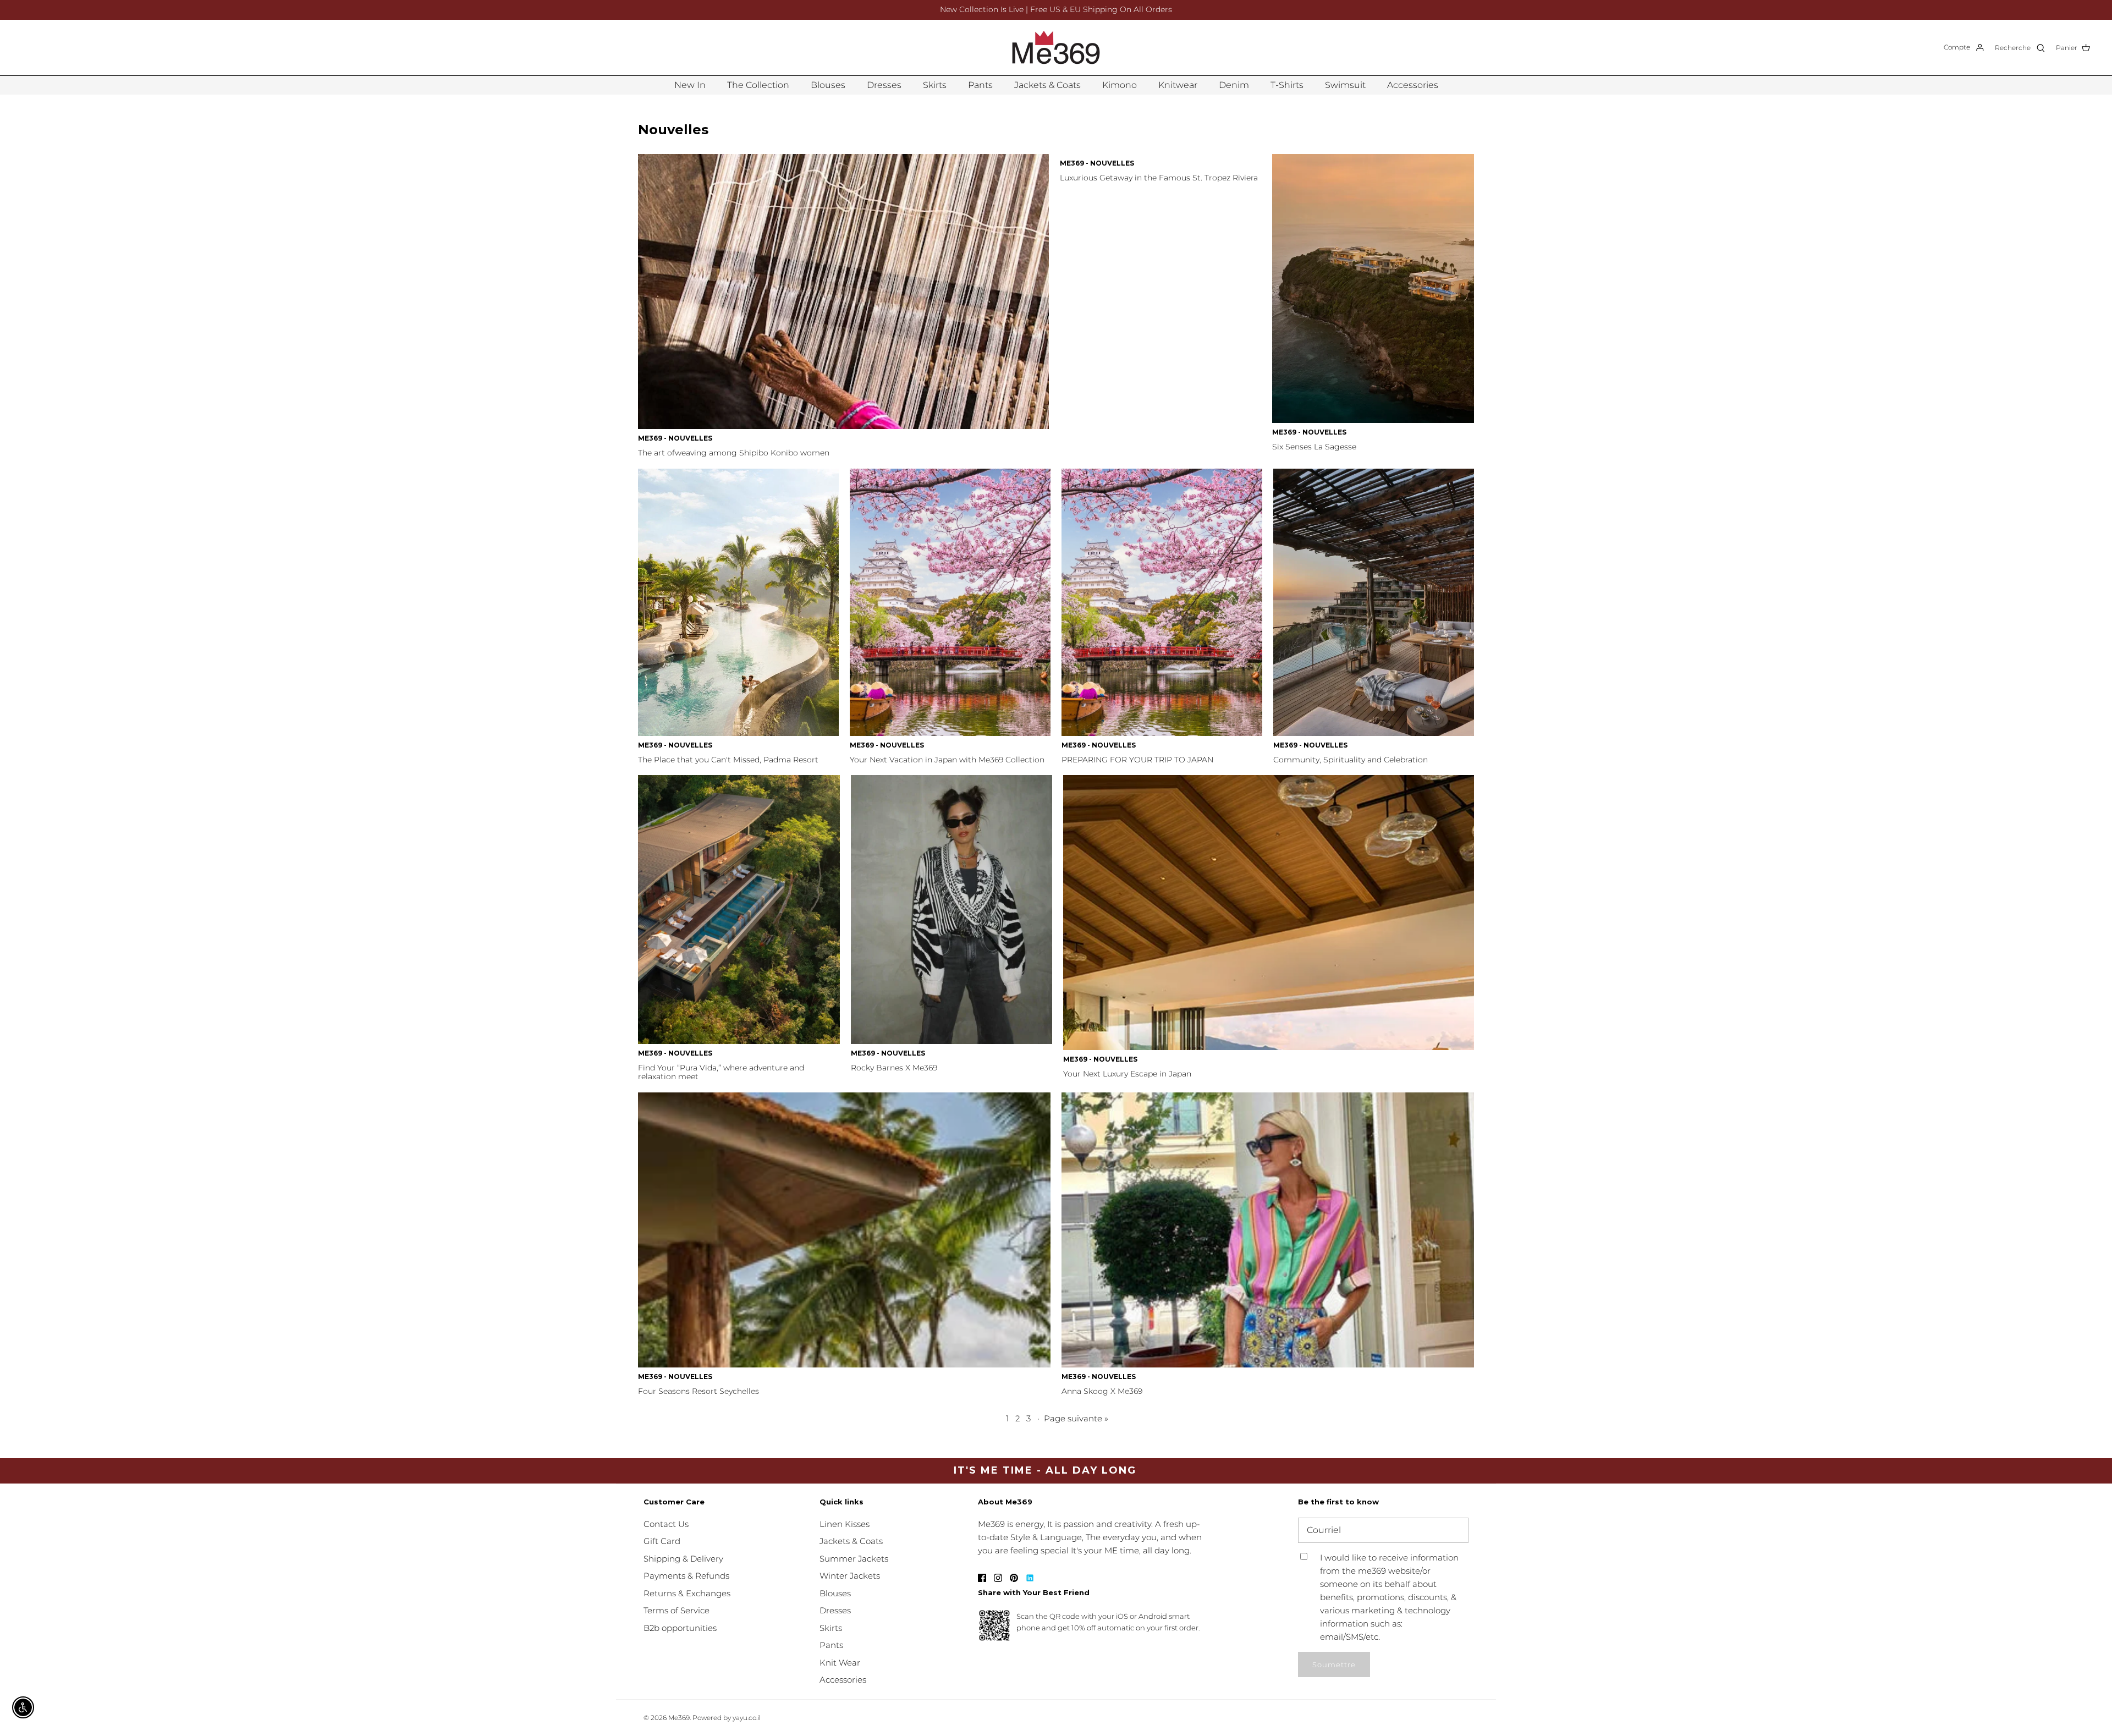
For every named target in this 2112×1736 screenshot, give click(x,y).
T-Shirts (1287, 85)
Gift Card (662, 1541)
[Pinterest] (1014, 1578)
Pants (980, 85)
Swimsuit (1345, 85)
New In (690, 85)
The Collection (758, 85)
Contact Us (666, 1524)
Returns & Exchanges (687, 1593)
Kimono (1120, 85)
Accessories (1413, 85)
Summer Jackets (854, 1559)
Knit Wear (840, 1663)
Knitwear (1178, 85)
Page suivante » (1076, 1418)
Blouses (828, 85)
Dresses (884, 85)
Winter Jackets (850, 1576)
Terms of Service (676, 1610)
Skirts (935, 85)
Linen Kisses (845, 1524)
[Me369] (1056, 48)
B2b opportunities (680, 1628)
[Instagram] (998, 1578)
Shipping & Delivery (683, 1559)
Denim (1234, 85)
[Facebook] (982, 1578)
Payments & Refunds (686, 1576)
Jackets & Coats (1047, 85)
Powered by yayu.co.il (727, 1718)
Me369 (679, 1718)
